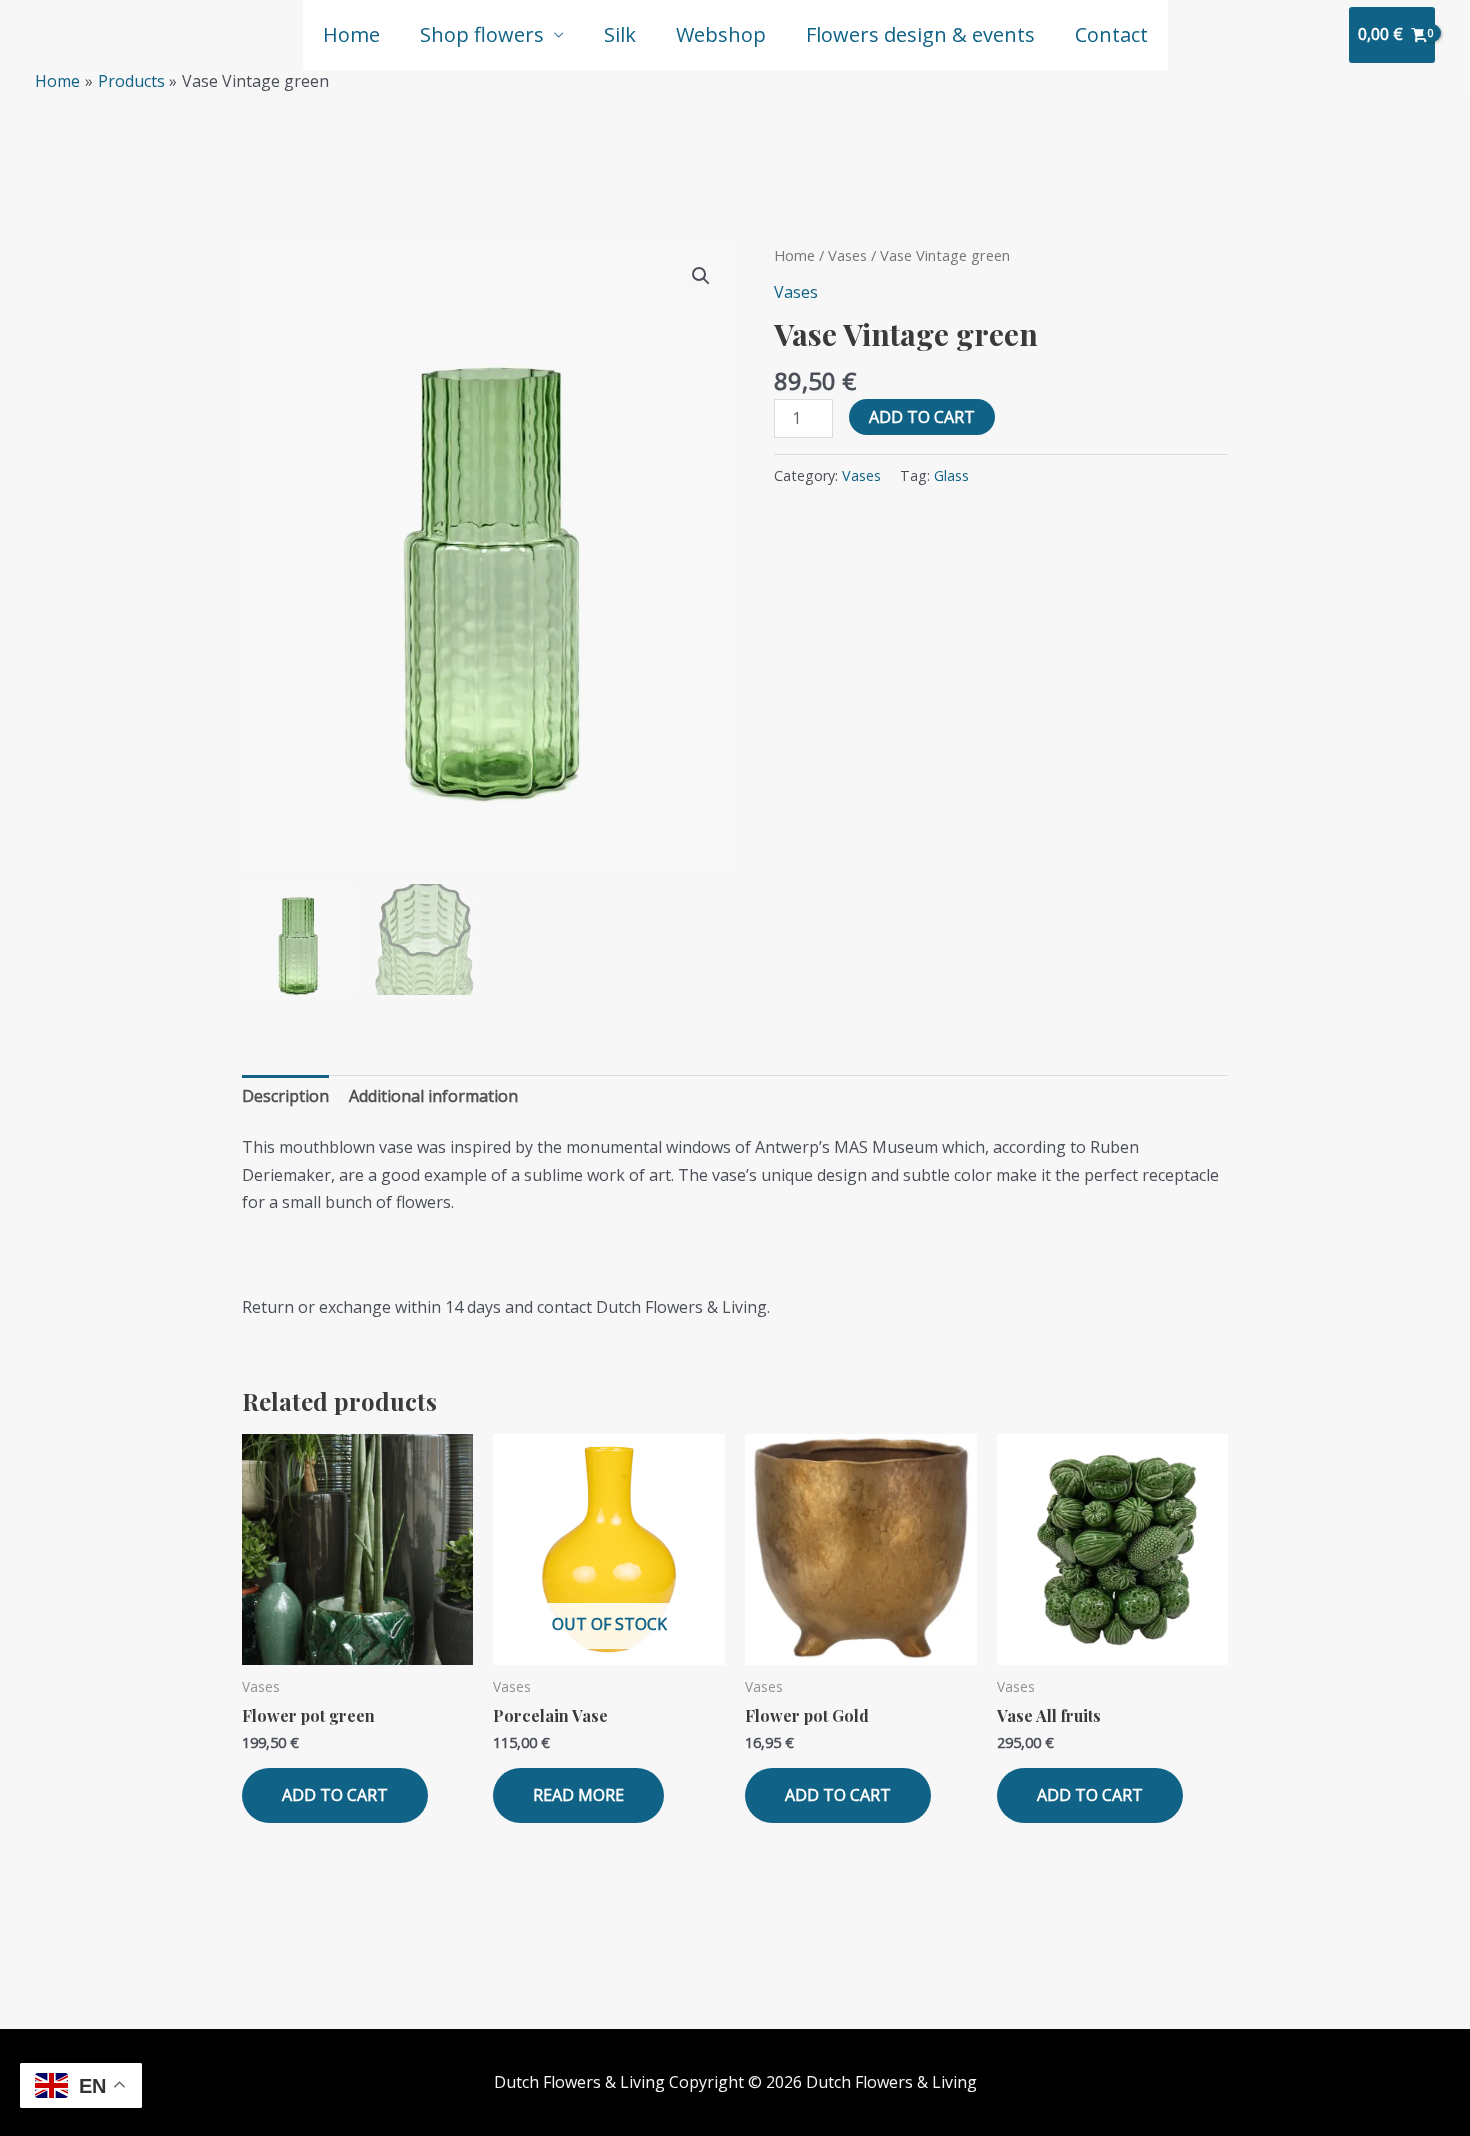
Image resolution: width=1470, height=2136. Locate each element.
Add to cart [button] (335, 1795)
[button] (701, 276)
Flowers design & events (920, 34)
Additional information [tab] (433, 1096)
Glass (951, 475)
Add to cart (922, 417)
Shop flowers (482, 34)
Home (351, 34)
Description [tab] (285, 1096)
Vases (847, 255)
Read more (578, 1795)
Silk (620, 34)
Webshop (721, 34)
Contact (1111, 34)
